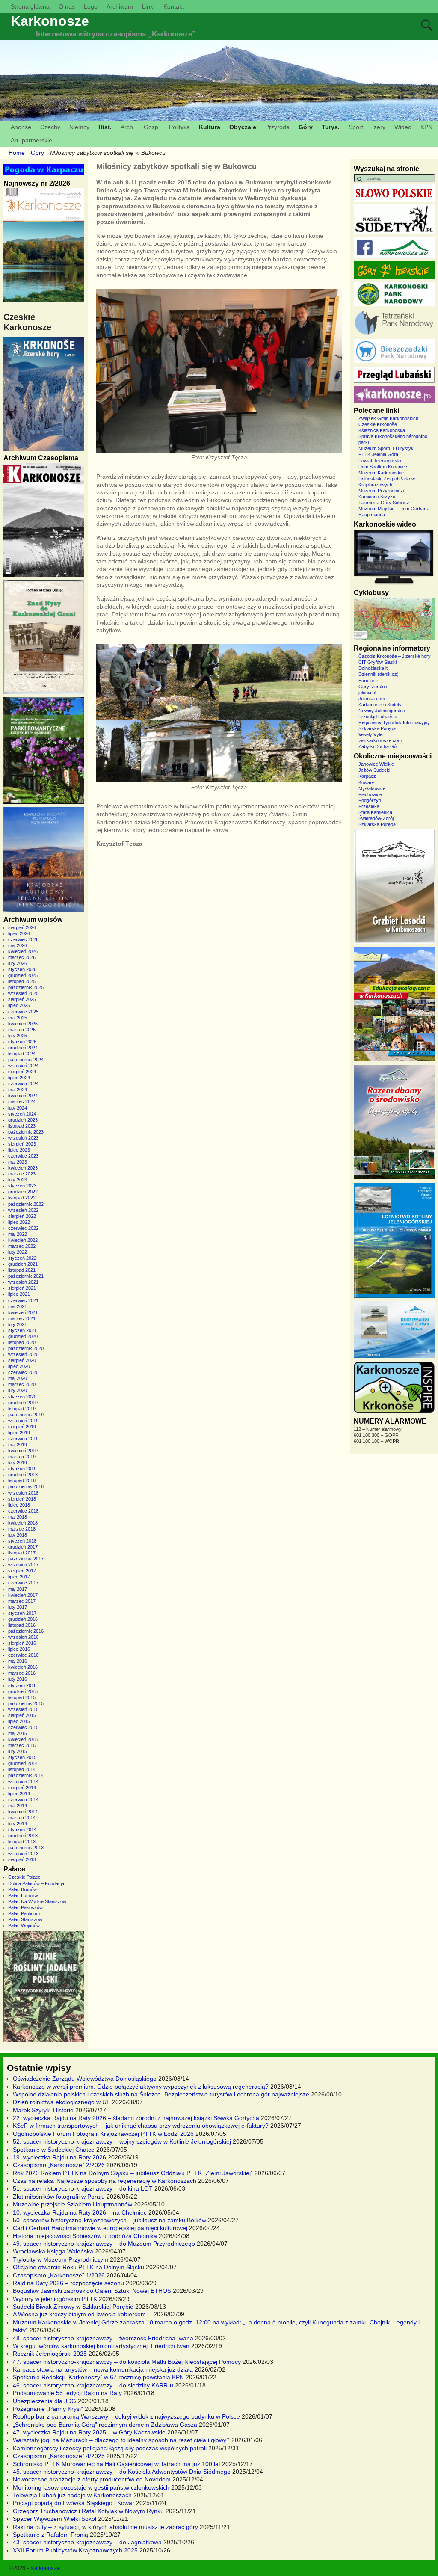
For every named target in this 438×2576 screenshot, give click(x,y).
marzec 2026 (22, 957)
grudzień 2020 (23, 1336)
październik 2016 (26, 1631)
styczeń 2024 (22, 1114)
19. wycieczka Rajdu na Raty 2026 (59, 2157)
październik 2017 (26, 1559)
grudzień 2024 (23, 1048)
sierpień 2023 (22, 1144)
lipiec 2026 (19, 933)
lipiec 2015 (19, 1721)
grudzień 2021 (23, 1264)
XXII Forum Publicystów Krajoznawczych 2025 (75, 2550)
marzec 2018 (22, 1529)
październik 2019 (26, 1415)
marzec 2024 (22, 1101)
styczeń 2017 (22, 1613)
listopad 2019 (22, 1409)
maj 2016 (18, 1661)
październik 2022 (26, 1204)
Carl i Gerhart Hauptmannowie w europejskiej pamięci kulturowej (100, 2228)
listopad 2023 (22, 1126)
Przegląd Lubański (378, 717)
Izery (379, 127)
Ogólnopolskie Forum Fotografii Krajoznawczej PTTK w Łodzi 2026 (103, 2134)
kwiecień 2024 (23, 1096)
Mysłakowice (372, 788)
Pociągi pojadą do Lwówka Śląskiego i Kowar (74, 2503)
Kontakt (174, 6)
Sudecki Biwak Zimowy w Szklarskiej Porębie (73, 2307)
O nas (67, 6)
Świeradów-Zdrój (376, 818)
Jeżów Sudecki (374, 770)
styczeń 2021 (22, 1330)
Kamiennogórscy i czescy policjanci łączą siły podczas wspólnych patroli (110, 2448)
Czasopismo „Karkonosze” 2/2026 (59, 2165)
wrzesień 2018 (23, 1493)
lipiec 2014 (19, 1794)
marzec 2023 (22, 1174)
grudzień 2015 (23, 1691)
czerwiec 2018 (23, 1511)
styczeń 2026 (22, 969)
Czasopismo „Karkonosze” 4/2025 (59, 2456)
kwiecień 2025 (23, 1024)
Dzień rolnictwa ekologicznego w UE (62, 2102)
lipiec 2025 (19, 1005)
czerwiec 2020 (23, 1372)
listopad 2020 (22, 1342)
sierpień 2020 (22, 1360)
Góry (306, 127)
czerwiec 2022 (23, 1228)
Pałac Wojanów (24, 1925)
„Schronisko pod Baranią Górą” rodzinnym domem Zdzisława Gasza (105, 2425)
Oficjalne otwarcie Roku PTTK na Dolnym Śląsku (78, 2267)
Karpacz (367, 776)
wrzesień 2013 (23, 1854)
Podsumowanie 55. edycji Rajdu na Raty (67, 2393)
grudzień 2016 (23, 1619)
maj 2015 (18, 1733)
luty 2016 (18, 1679)
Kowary (366, 782)
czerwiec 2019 (23, 1439)
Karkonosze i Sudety (380, 705)
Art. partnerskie (31, 140)
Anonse (21, 127)
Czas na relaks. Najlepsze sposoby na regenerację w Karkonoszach (105, 2181)
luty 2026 (18, 963)
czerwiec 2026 (23, 939)
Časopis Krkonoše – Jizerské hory (395, 656)
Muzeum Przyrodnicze (382, 491)
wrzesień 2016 (23, 1637)
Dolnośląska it (373, 668)
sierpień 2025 (22, 999)
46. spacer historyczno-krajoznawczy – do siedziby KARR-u (93, 2385)
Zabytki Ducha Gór (378, 746)
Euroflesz (368, 681)
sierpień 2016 (22, 1643)
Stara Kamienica (375, 812)
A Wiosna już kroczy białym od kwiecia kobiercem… (82, 2314)
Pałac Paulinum (24, 1913)
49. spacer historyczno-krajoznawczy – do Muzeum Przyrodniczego (104, 2244)
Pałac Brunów (22, 1889)
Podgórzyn (370, 800)
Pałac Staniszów (25, 1919)
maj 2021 (18, 1306)
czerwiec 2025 (23, 1012)
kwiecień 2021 (23, 1312)
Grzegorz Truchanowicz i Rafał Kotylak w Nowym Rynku (88, 2511)
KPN (426, 127)
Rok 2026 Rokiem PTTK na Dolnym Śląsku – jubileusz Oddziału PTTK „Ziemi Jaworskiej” (133, 2173)
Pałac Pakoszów (25, 1907)
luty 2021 (18, 1324)
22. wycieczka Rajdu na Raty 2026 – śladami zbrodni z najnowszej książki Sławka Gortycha (136, 2118)
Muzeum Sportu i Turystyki (386, 448)
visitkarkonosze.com (380, 740)
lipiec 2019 (19, 1433)
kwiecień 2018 (23, 1523)
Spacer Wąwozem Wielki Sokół (55, 2519)
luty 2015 (18, 1751)
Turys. (331, 127)
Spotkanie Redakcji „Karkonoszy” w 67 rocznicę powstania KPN (98, 2377)
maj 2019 (18, 1445)
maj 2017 (18, 1589)
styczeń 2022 (22, 1258)
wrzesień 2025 (23, 993)
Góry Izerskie (373, 687)
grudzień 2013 (23, 1836)
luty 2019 (18, 1463)
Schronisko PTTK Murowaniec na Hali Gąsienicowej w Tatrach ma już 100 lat (117, 2464)
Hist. (105, 127)
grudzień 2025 (23, 975)
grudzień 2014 (23, 1763)
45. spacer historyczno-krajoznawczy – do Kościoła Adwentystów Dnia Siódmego (122, 2472)
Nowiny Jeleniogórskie (382, 711)
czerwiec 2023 (23, 1156)
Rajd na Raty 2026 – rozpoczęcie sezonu (68, 2283)
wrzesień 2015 (23, 1709)
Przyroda (277, 127)
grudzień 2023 (23, 1120)
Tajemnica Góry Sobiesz (384, 503)
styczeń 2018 (22, 1541)
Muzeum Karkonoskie (381, 473)
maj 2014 (18, 1806)
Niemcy (79, 127)
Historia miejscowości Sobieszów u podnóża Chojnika (85, 2236)
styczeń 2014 (22, 1830)
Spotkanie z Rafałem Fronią (50, 2535)
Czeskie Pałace (24, 1877)
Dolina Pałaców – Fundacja (36, 1883)
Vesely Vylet (371, 734)
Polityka (179, 127)
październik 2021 (26, 1276)
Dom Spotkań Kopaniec (383, 467)
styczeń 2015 (22, 1757)
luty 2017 (18, 1607)
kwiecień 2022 (23, 1240)
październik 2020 (26, 1348)
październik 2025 (26, 987)
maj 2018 (18, 1517)
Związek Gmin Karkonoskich (388, 418)
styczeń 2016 (22, 1685)
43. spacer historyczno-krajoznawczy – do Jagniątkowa (87, 2542)
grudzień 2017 (23, 1547)
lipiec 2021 (19, 1294)
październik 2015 (26, 1703)
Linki (148, 6)
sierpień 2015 (22, 1715)
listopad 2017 (22, 1553)
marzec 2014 (22, 1818)
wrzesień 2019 (23, 1421)
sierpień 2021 (22, 1288)
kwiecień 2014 (23, 1812)
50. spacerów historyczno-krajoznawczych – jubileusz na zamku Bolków (109, 2220)
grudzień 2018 (23, 1475)
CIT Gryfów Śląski (377, 662)
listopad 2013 (22, 1842)
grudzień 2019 (23, 1403)
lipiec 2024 (19, 1078)
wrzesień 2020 (23, 1354)
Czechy (50, 127)
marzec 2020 (22, 1384)
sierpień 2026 (22, 927)
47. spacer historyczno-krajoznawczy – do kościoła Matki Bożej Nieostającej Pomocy (127, 2362)
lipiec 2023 (19, 1150)
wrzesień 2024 (23, 1066)
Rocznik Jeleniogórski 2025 (50, 2354)
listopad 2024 (22, 1054)
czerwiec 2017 (23, 1583)
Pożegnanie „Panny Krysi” (48, 2409)
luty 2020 (18, 1390)
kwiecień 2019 (23, 1451)
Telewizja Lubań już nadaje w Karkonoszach (72, 2495)
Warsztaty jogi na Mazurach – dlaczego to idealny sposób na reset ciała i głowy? (121, 2440)
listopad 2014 (22, 1769)
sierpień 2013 (22, 1859)
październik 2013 (26, 1848)
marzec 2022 (22, 1246)
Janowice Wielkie (376, 764)
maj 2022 (18, 1234)
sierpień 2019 (22, 1427)
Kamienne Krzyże (377, 497)
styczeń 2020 (22, 1397)
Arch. (128, 127)
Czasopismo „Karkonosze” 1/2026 (59, 2275)
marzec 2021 (22, 1318)
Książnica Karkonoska (382, 430)
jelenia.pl (367, 693)
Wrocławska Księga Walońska (53, 2251)
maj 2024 (18, 1090)
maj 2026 (18, 945)
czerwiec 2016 (23, 1655)
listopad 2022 (22, 1198)
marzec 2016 (22, 1673)
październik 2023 (26, 1132)
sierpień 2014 (22, 1788)
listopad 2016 (22, 1625)
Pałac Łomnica (23, 1895)
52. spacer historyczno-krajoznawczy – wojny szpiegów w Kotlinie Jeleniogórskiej (122, 2141)
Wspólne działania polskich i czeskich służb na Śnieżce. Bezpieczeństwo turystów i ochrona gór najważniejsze (161, 2094)
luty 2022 (18, 1252)
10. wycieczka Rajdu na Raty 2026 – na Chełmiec (80, 2212)
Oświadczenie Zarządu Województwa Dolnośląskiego (85, 2079)
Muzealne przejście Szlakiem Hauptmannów (73, 2204)
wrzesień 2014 (23, 1782)
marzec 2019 (22, 1457)
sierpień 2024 (22, 1072)
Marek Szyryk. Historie (43, 2110)
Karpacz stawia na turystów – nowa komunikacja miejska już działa (103, 2369)
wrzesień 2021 (23, 1282)
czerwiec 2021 (23, 1300)
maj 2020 (18, 1378)
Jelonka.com (372, 699)
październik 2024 (26, 1060)
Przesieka (369, 806)
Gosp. (152, 127)
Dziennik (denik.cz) (379, 674)
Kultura (210, 127)
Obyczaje (243, 127)
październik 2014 (26, 1775)
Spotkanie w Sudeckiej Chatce (54, 2150)
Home (17, 153)
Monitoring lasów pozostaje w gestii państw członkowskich (91, 2487)
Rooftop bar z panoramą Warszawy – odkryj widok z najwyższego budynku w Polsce (126, 2416)
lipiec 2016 (19, 1649)
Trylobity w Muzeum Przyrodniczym (61, 2259)
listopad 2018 (22, 1480)
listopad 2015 (22, 1697)
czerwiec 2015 (23, 1727)
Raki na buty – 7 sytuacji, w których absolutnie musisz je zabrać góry (105, 2527)
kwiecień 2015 (23, 1739)
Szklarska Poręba (377, 728)
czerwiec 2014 (23, 1800)
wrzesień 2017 (23, 1565)
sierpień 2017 (22, 1571)
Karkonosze (50, 21)
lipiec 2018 (19, 1505)
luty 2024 (18, 1108)
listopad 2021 (22, 1270)
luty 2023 (18, 1180)
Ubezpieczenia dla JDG (44, 2401)
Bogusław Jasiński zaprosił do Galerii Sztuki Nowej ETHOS (92, 2291)
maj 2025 (18, 1018)
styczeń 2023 (22, 1186)
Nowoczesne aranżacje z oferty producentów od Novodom (92, 2479)
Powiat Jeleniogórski (380, 461)
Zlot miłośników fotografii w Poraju (59, 2197)
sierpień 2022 (22, 1216)
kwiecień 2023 (23, 1168)
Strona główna (30, 6)
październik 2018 (26, 1486)
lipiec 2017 (19, 1577)
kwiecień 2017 (23, 1595)
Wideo (403, 127)
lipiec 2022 (19, 1222)
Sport (356, 127)
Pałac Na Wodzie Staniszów (37, 1901)
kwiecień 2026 (23, 951)
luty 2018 (18, 1535)
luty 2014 (18, 1824)
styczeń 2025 (22, 1042)
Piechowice (370, 794)
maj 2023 (18, 1162)
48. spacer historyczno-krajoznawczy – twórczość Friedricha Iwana (103, 2338)
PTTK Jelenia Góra (378, 454)
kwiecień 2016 (23, 1667)
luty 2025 (18, 1036)
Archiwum (120, 6)
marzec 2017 (22, 1601)
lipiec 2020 (19, 1366)
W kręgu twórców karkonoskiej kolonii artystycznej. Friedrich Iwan (101, 2346)
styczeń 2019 (22, 1469)
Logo (91, 6)
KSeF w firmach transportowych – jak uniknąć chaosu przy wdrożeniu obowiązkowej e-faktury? (141, 2126)
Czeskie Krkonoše (378, 424)
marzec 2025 (22, 1030)
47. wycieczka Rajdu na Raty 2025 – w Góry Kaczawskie (89, 2432)
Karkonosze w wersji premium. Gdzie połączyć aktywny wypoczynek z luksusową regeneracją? (141, 2087)
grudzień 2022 (23, 1192)
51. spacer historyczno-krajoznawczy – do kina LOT (83, 2188)
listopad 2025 (22, 981)
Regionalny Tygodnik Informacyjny (394, 722)
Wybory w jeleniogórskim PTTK (55, 2299)
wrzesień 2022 (23, 1210)
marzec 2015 (22, 1745)
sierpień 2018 (22, 1499)
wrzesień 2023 (23, 1138)
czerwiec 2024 (23, 1084)
